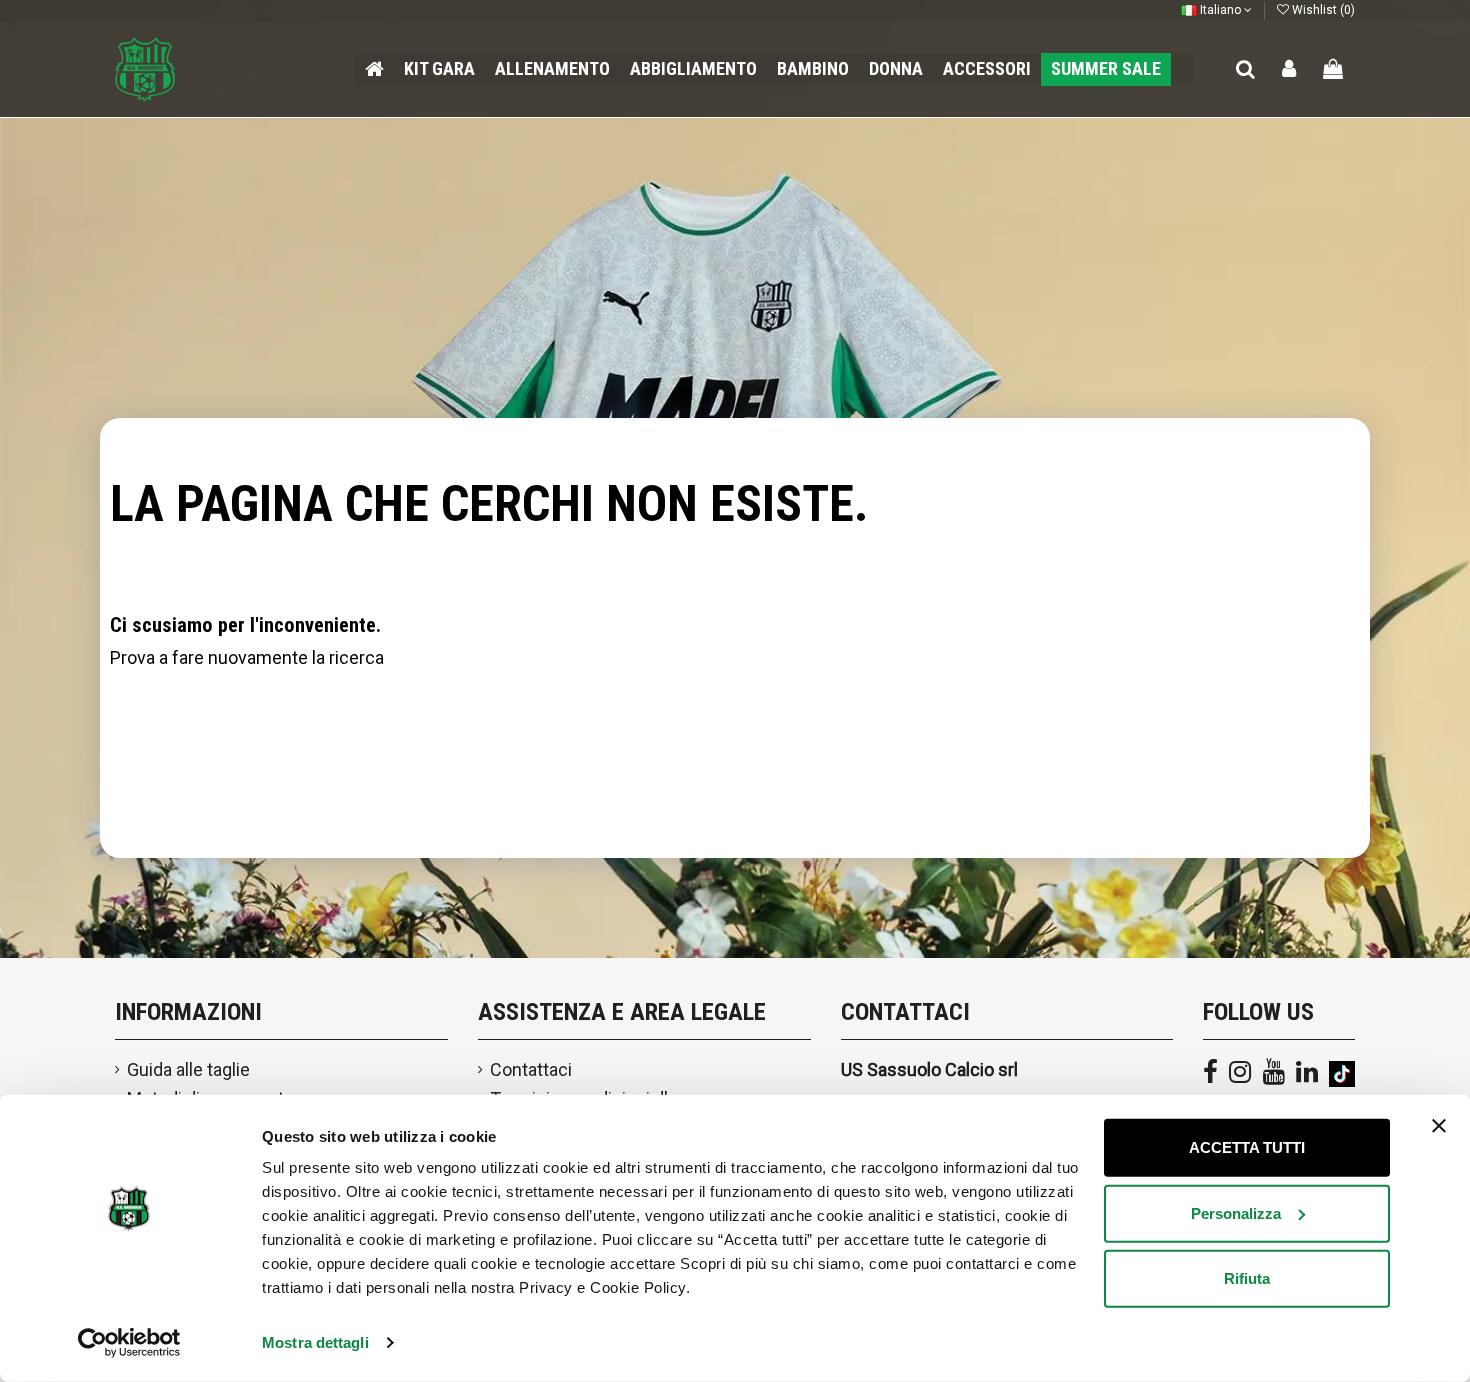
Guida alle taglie (188, 1069)
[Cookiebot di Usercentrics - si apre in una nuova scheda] (129, 1343)
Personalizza (1236, 1212)
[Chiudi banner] (1439, 1126)
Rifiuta (1247, 1278)
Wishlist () (1322, 10)
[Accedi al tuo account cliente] (1290, 70)
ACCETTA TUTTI (1247, 1147)
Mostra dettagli (315, 1342)
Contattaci (531, 1069)
